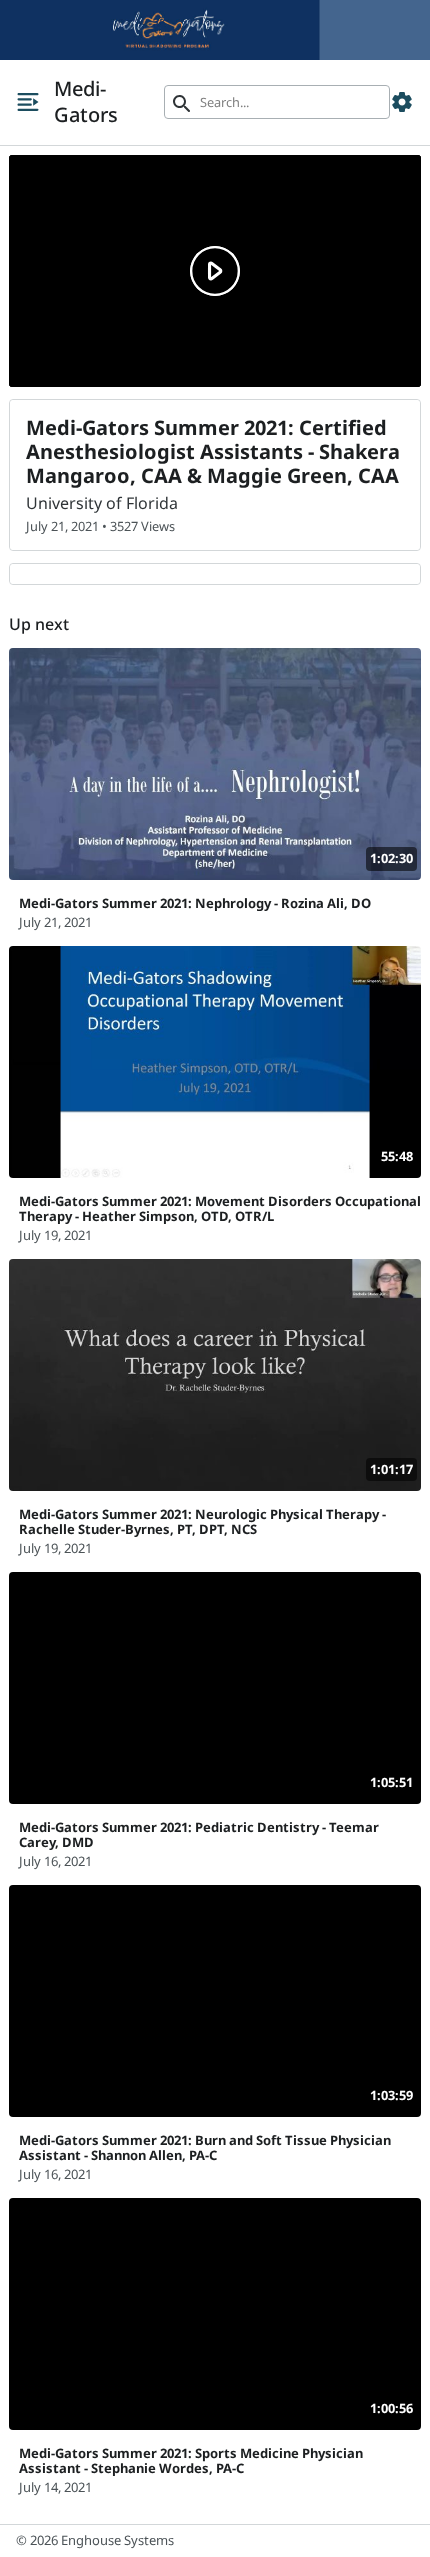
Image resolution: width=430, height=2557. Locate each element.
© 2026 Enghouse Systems (95, 2540)
